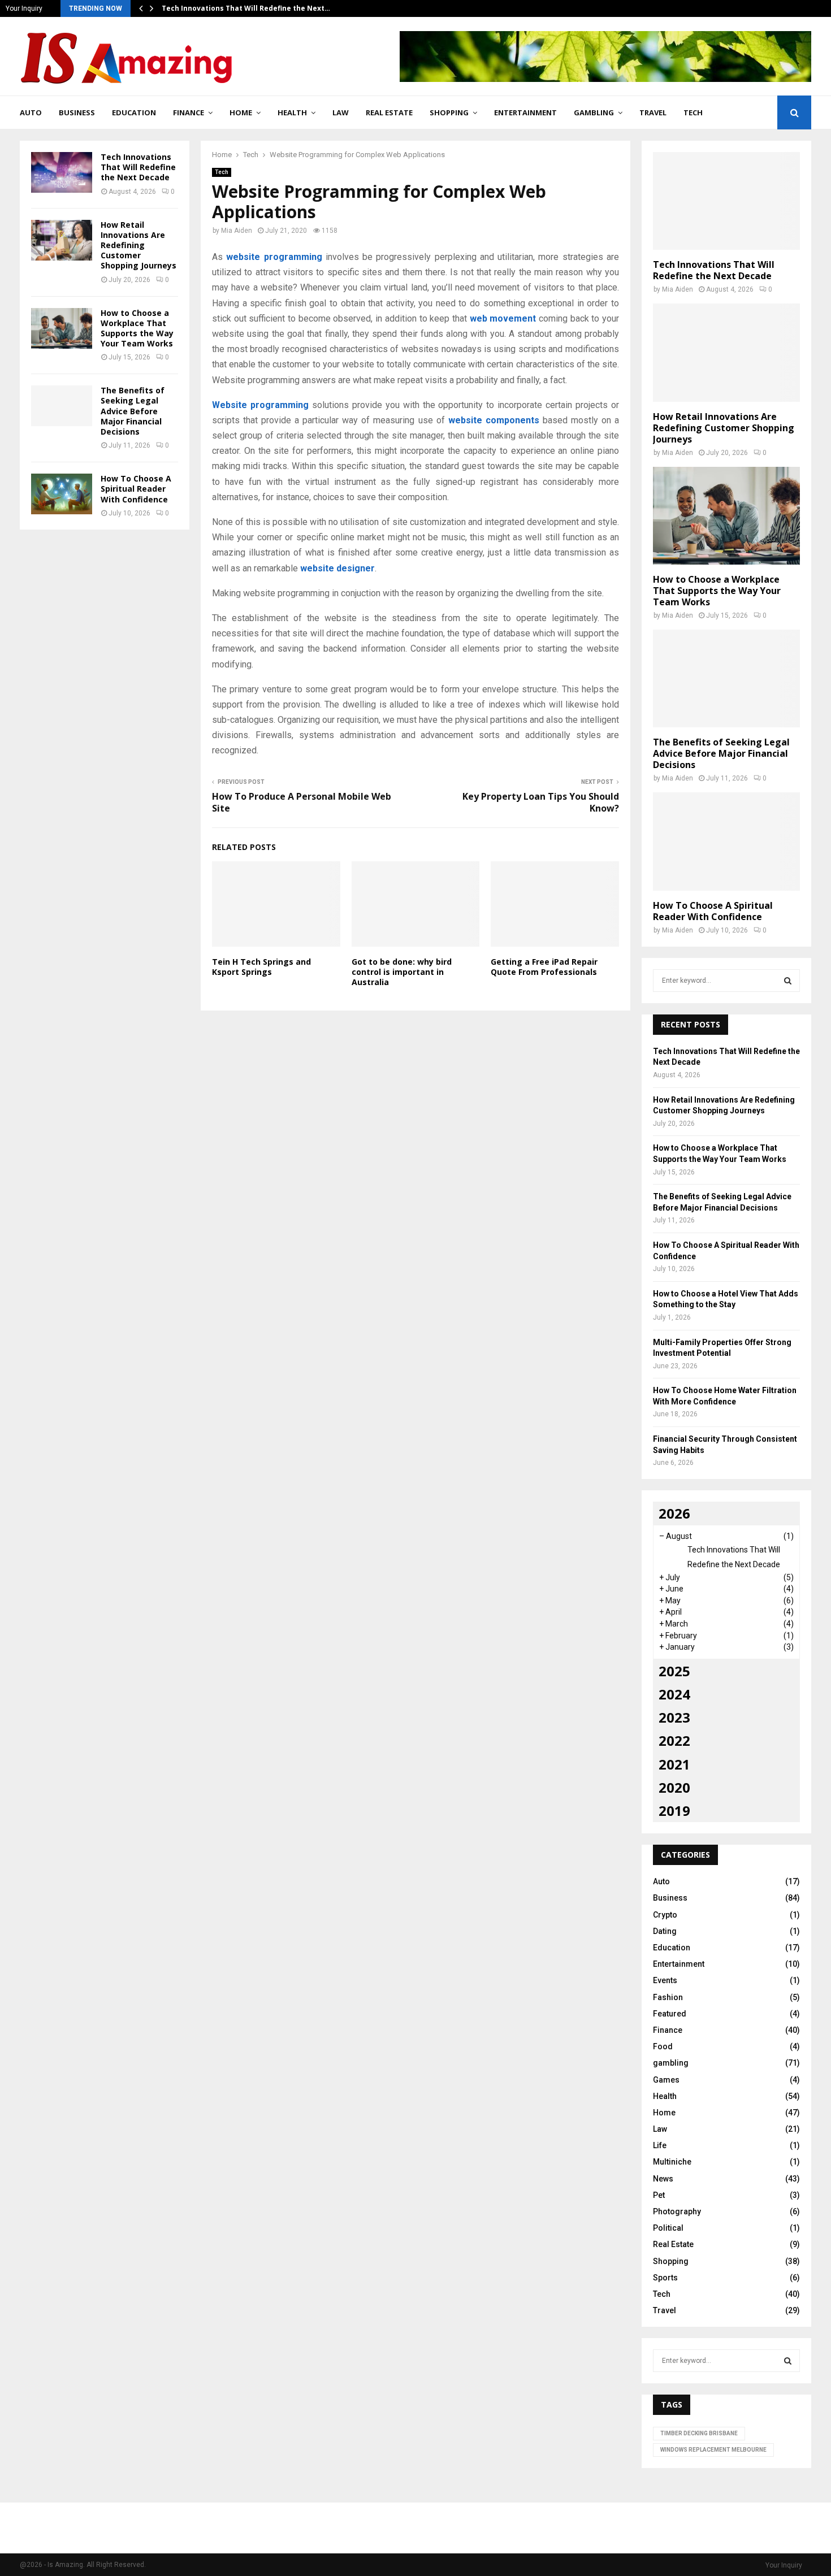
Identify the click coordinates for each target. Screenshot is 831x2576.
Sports (665, 2278)
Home (241, 112)
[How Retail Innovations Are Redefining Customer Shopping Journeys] (62, 240)
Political (668, 2228)
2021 (674, 1764)
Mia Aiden (237, 231)
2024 (674, 1694)
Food (663, 2046)
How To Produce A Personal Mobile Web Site (302, 802)
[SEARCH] (788, 981)
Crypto (665, 1915)
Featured (670, 2014)
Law (341, 112)
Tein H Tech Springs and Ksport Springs (261, 967)
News (663, 2179)
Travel (653, 112)
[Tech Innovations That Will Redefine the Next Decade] (62, 172)
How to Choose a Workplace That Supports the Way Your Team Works (137, 328)
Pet (659, 2195)
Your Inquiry (24, 8)
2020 (674, 1787)
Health (292, 112)
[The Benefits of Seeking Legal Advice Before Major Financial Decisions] (62, 406)
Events (665, 1980)
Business (77, 112)
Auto (31, 112)
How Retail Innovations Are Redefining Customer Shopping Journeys (138, 245)
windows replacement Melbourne (713, 2450)
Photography (677, 2211)
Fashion (668, 1997)
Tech (693, 112)
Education (134, 112)
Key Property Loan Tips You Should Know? (541, 802)
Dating (665, 1931)
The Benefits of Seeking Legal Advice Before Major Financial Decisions (133, 411)
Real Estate (389, 112)
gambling (594, 112)
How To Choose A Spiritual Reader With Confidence (136, 489)
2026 (674, 1513)
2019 (674, 1810)
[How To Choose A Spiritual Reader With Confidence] (62, 494)
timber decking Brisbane (699, 2433)
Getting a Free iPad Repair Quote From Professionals (544, 967)
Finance (189, 112)
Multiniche (672, 2162)
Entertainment (525, 112)
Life (660, 2145)
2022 (674, 1740)
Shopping (449, 112)
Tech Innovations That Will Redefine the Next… (246, 8)
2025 (674, 1671)
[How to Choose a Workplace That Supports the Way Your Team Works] (62, 328)
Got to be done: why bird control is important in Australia (402, 972)
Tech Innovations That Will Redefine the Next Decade (138, 167)
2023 (674, 1717)
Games (666, 2080)
